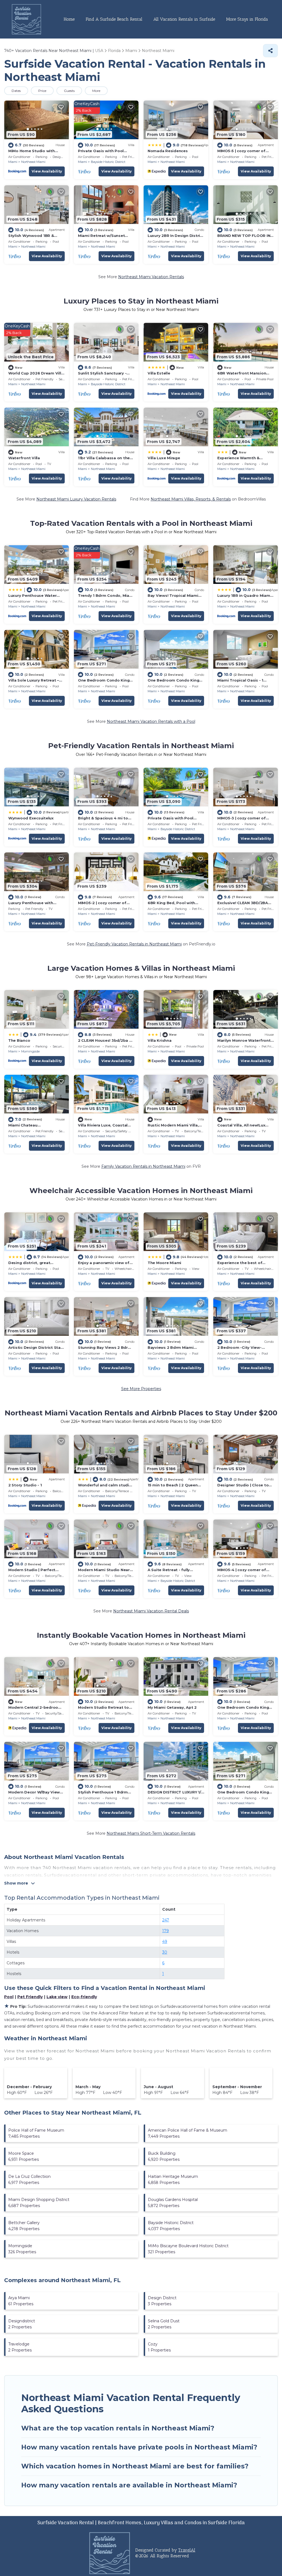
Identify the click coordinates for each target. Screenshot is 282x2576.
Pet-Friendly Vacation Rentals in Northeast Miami (134, 944)
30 (165, 1952)
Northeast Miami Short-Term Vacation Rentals (151, 1833)
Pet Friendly (30, 1997)
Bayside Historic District (108, 162)
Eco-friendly (84, 1997)
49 (165, 1941)
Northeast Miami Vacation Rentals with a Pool (151, 721)
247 (166, 1920)
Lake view (57, 1997)
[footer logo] (110, 2553)
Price (42, 91)
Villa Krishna (160, 1040)
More (96, 91)
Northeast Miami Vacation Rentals (151, 277)
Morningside (30, 1051)
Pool (9, 1997)
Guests (69, 91)
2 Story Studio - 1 (25, 1485)
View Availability (47, 171)
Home (69, 19)
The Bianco (19, 1040)
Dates (16, 91)
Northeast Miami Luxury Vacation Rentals (76, 499)
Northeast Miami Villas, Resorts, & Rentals (191, 499)
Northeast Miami (33, 162)
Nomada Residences (168, 151)
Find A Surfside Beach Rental (114, 19)
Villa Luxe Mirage (164, 458)
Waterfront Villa (24, 458)
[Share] (270, 51)
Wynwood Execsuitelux (31, 818)
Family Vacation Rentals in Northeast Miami (143, 1166)
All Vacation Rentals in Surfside (184, 19)
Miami (13, 162)
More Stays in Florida (247, 19)
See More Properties (141, 1389)
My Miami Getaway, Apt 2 (172, 1707)
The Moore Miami (164, 1263)
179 (166, 1931)
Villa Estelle (159, 373)
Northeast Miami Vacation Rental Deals (151, 1611)
